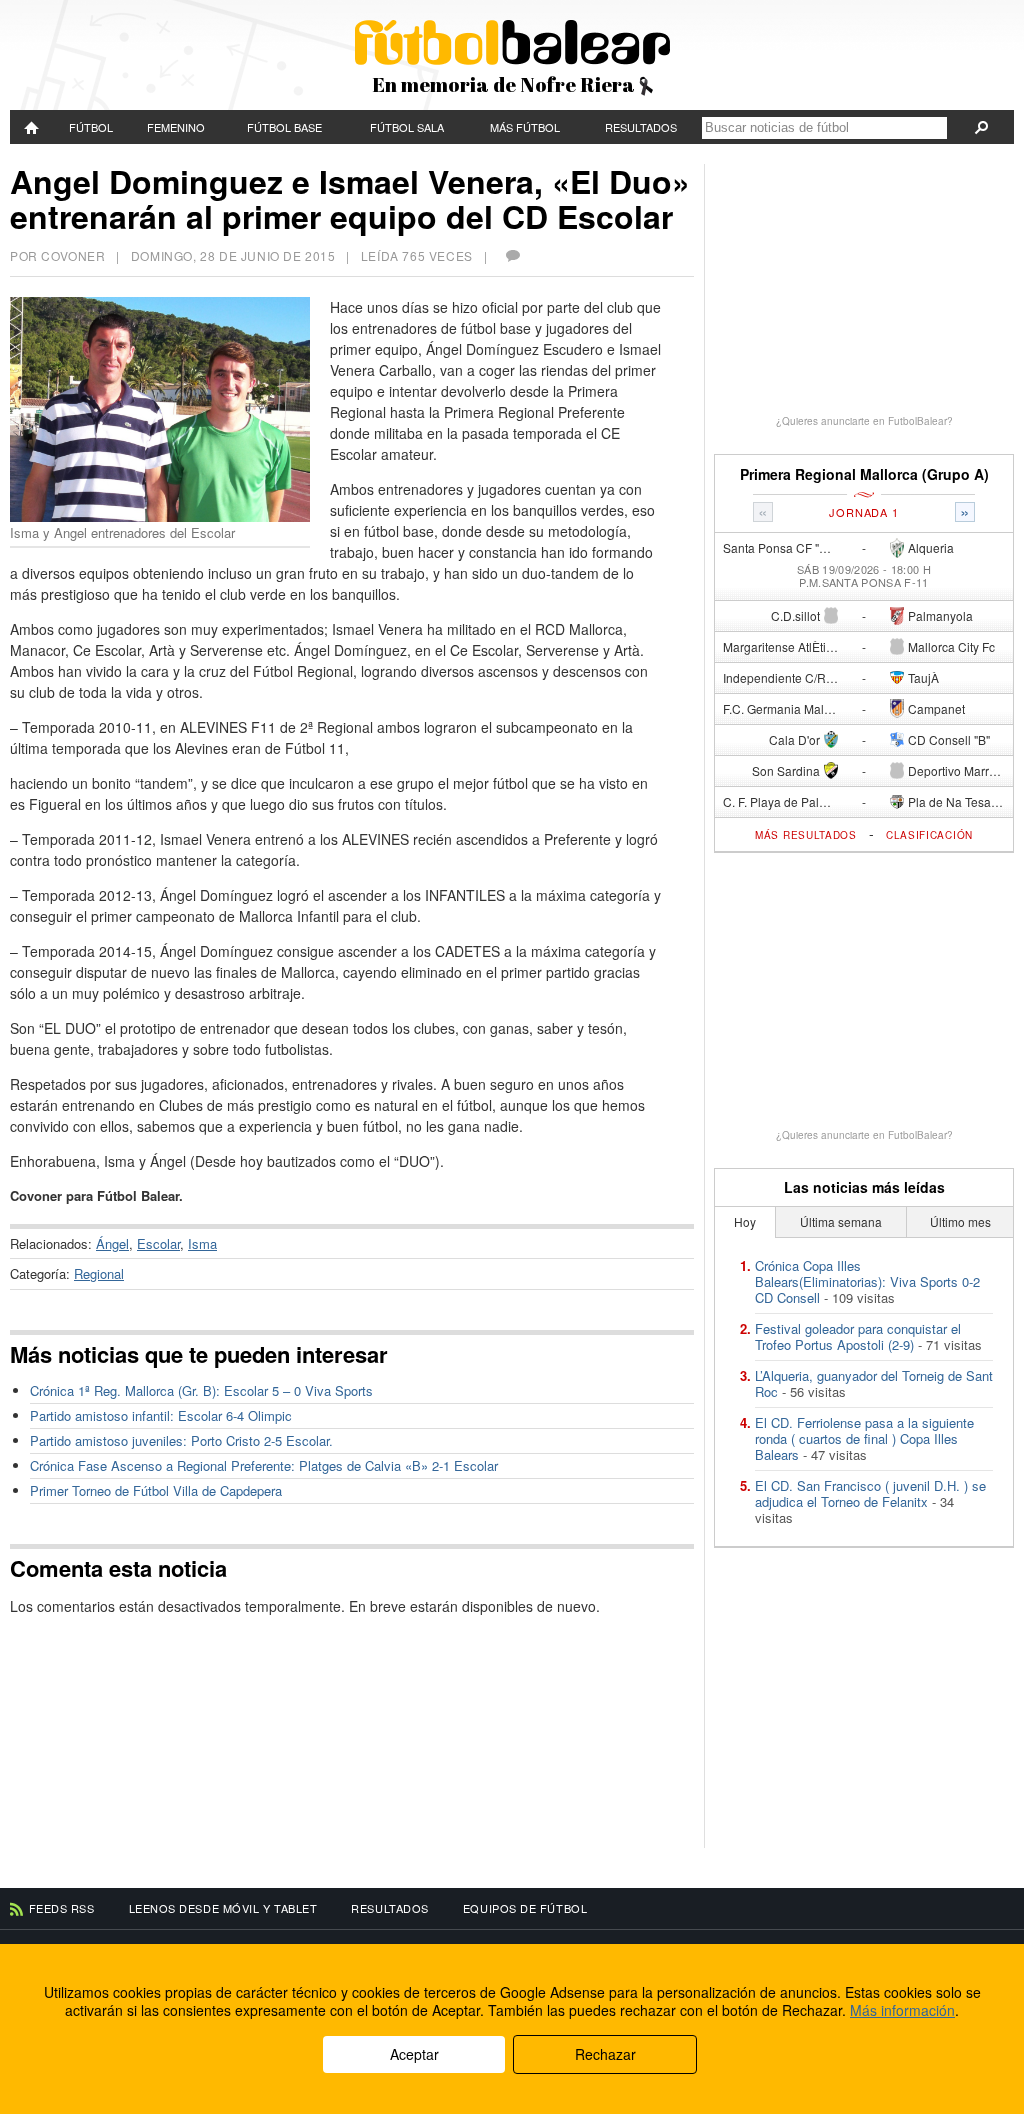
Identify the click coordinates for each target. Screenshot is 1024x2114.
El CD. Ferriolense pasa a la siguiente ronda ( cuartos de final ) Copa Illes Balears (864, 1438)
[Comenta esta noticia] (512, 255)
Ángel (112, 1243)
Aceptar (414, 2054)
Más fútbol (525, 127)
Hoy (745, 1221)
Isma (202, 1243)
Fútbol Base (284, 127)
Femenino (176, 127)
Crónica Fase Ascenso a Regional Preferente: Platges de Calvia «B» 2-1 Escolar (264, 1465)
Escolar (158, 1243)
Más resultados (806, 835)
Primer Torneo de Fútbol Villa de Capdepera (156, 1490)
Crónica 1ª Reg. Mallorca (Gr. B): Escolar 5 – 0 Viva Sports (201, 1390)
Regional (99, 1273)
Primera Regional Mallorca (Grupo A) (864, 474)
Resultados (641, 127)
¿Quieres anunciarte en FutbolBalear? (864, 421)
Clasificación (929, 835)
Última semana (841, 1221)
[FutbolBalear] (32, 127)
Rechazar (605, 2054)
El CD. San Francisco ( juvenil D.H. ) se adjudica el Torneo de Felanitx (870, 1493)
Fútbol (91, 127)
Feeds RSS (62, 1908)
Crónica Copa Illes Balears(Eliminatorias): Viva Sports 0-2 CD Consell (867, 1281)
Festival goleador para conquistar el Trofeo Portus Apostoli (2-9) (858, 1336)
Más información (902, 2010)
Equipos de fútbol (525, 1908)
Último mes (960, 1221)
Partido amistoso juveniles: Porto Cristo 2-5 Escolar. (181, 1440)
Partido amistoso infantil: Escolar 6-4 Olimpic (161, 1415)
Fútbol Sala (407, 127)
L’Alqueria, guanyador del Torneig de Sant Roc (874, 1383)
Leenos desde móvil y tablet (223, 1908)
